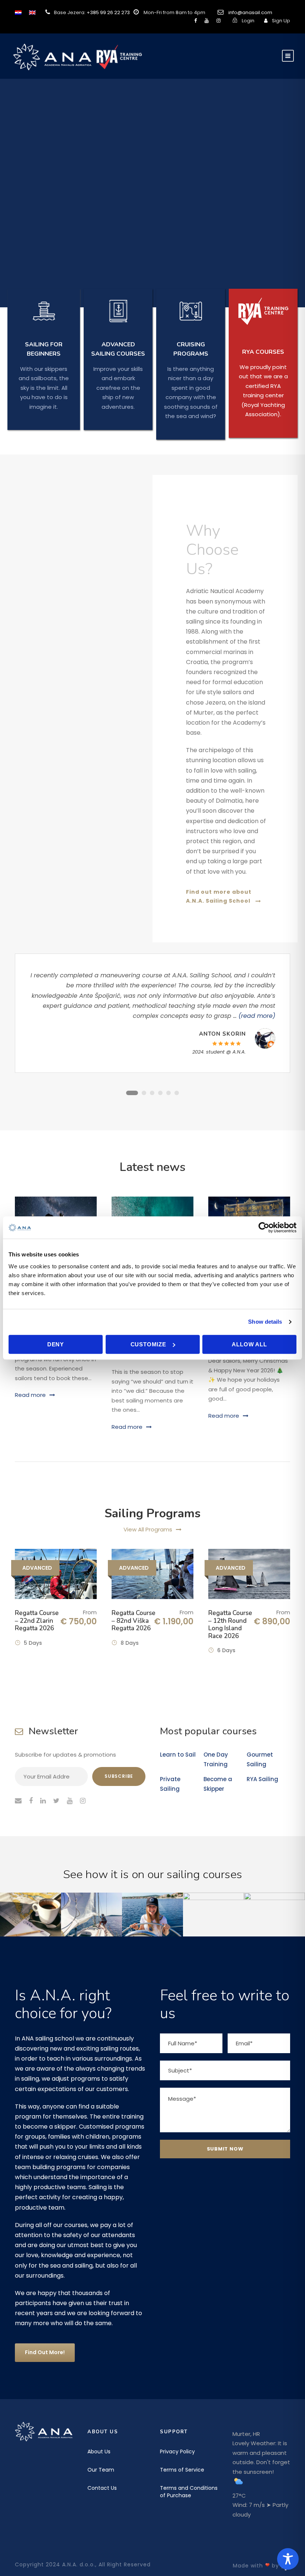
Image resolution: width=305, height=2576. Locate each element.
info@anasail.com (250, 12)
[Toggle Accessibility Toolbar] (288, 2559)
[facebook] (195, 21)
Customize (148, 1344)
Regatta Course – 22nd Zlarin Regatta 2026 (37, 1621)
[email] (18, 1801)
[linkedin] (43, 1801)
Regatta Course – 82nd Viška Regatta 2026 (134, 1621)
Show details (265, 1322)
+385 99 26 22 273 (108, 12)
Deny (56, 1344)
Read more (30, 1395)
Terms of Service (182, 2470)
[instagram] (219, 21)
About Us (99, 2452)
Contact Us (102, 2488)
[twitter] (56, 1801)
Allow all (249, 1344)
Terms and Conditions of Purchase (189, 2492)
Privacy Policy (177, 2452)
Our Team (101, 2470)
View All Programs (148, 1529)
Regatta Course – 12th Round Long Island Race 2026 (230, 1624)
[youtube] (207, 21)
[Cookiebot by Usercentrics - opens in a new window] (264, 1227)
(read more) (257, 1016)
